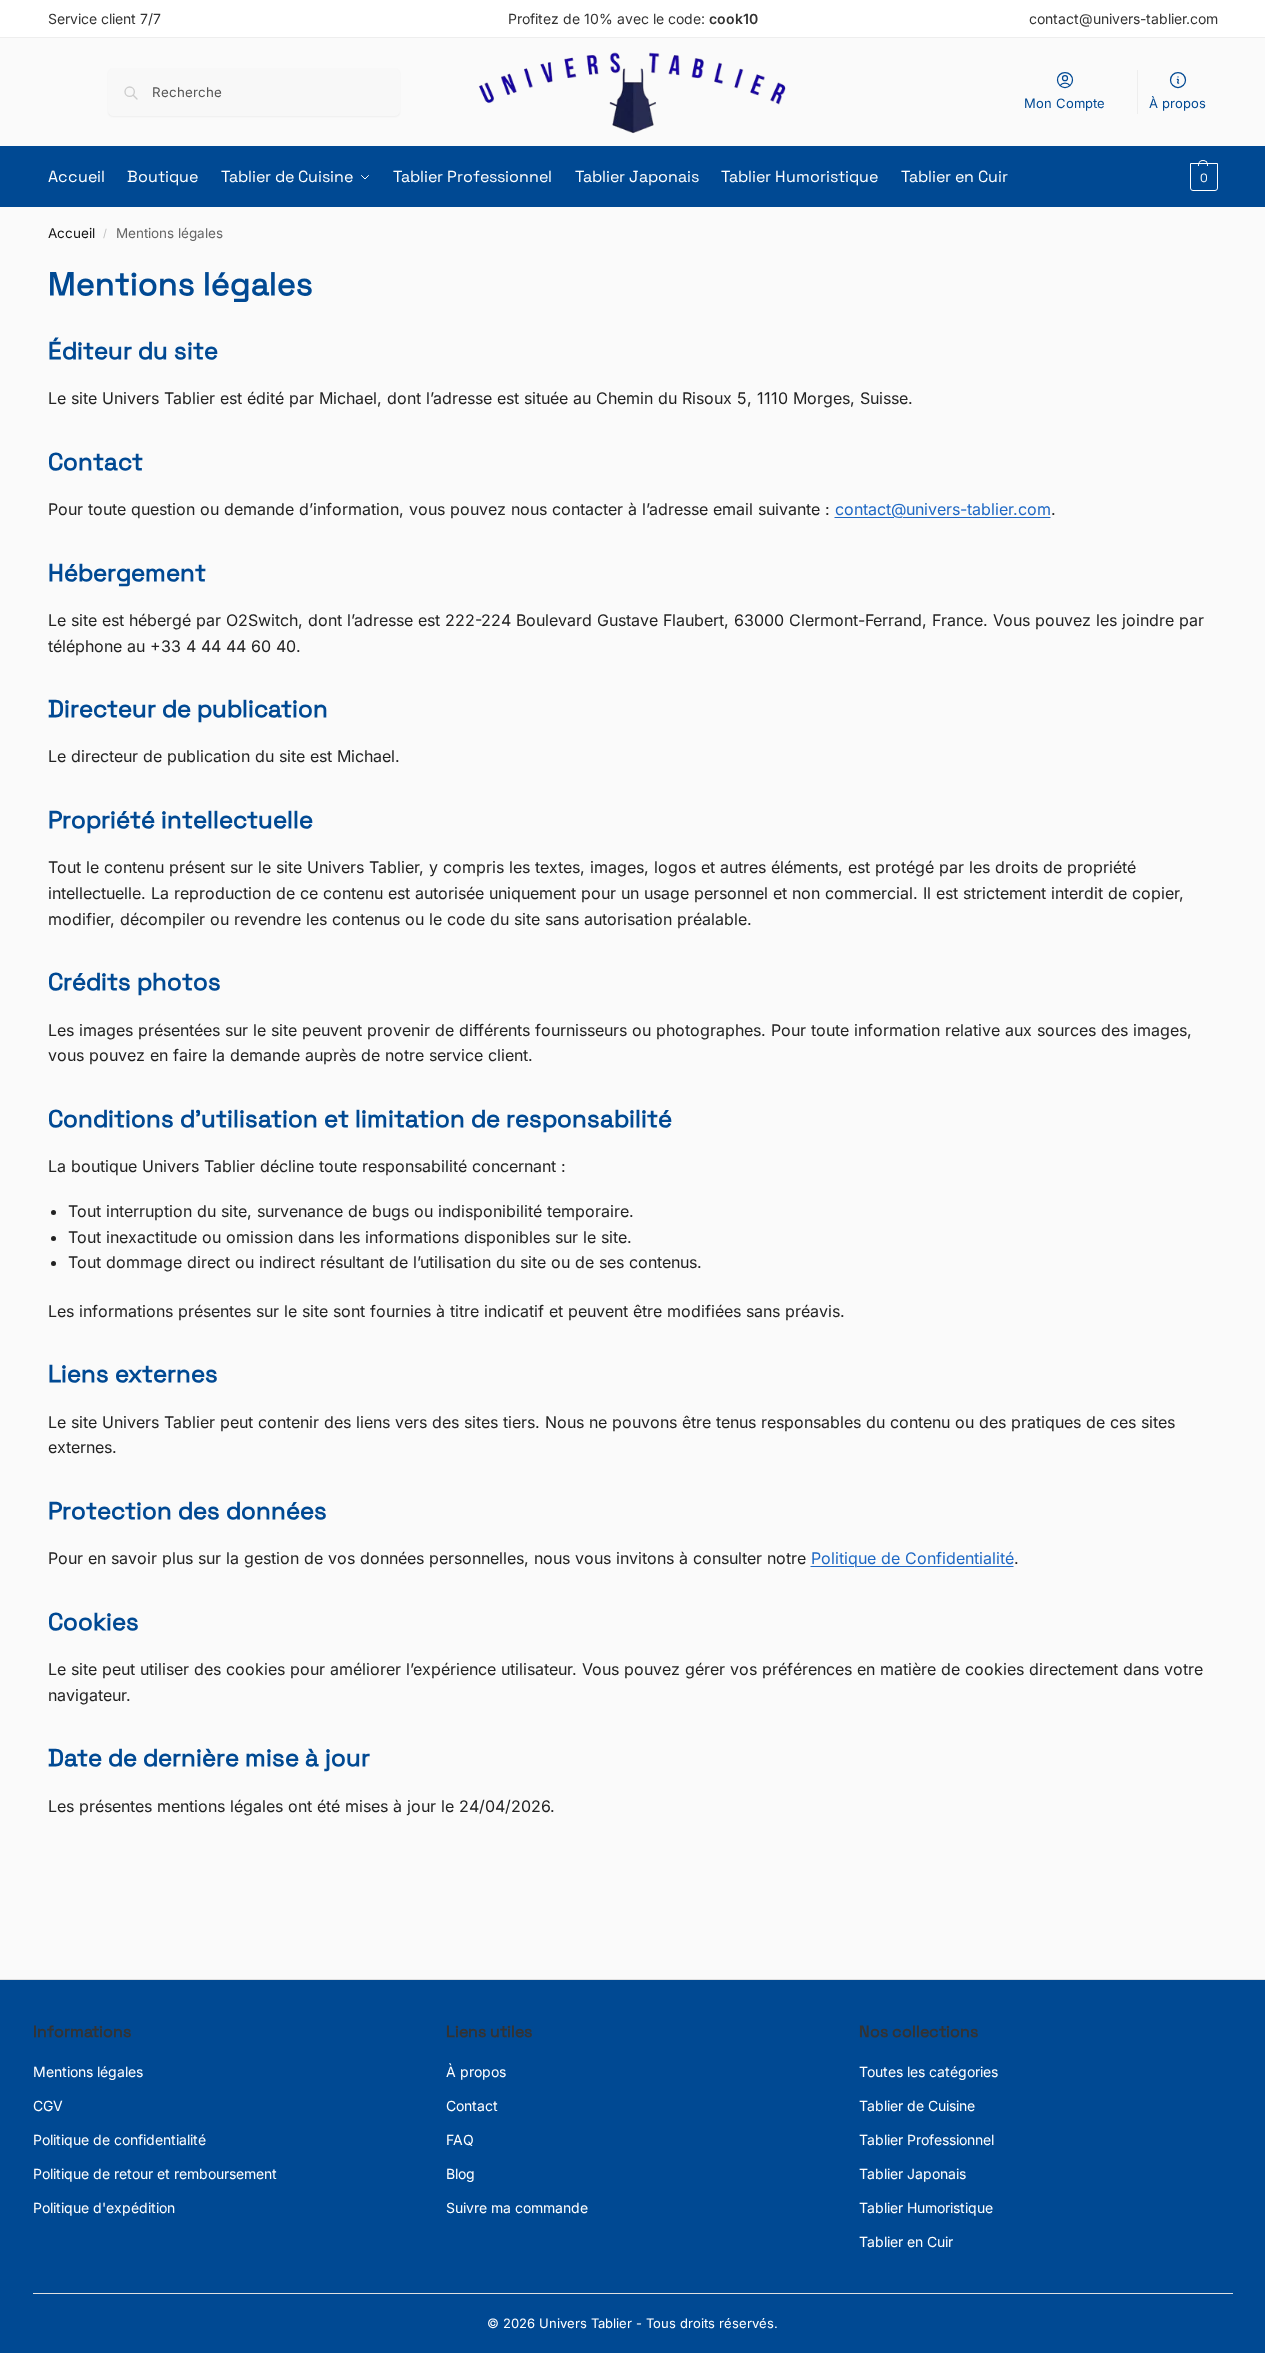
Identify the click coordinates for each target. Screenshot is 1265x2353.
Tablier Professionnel (926, 2139)
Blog (460, 2173)
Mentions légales (88, 2071)
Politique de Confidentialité (912, 1558)
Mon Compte (1064, 103)
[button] (1201, 177)
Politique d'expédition (104, 2207)
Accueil (71, 233)
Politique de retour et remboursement (155, 2173)
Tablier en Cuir (906, 2241)
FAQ (460, 2139)
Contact (472, 2105)
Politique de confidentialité (119, 2139)
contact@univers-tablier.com (943, 509)
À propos (1177, 103)
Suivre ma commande (517, 2207)
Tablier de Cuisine (917, 2105)
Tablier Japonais (912, 2173)
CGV (48, 2105)
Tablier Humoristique (926, 2207)
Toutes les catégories (928, 2071)
